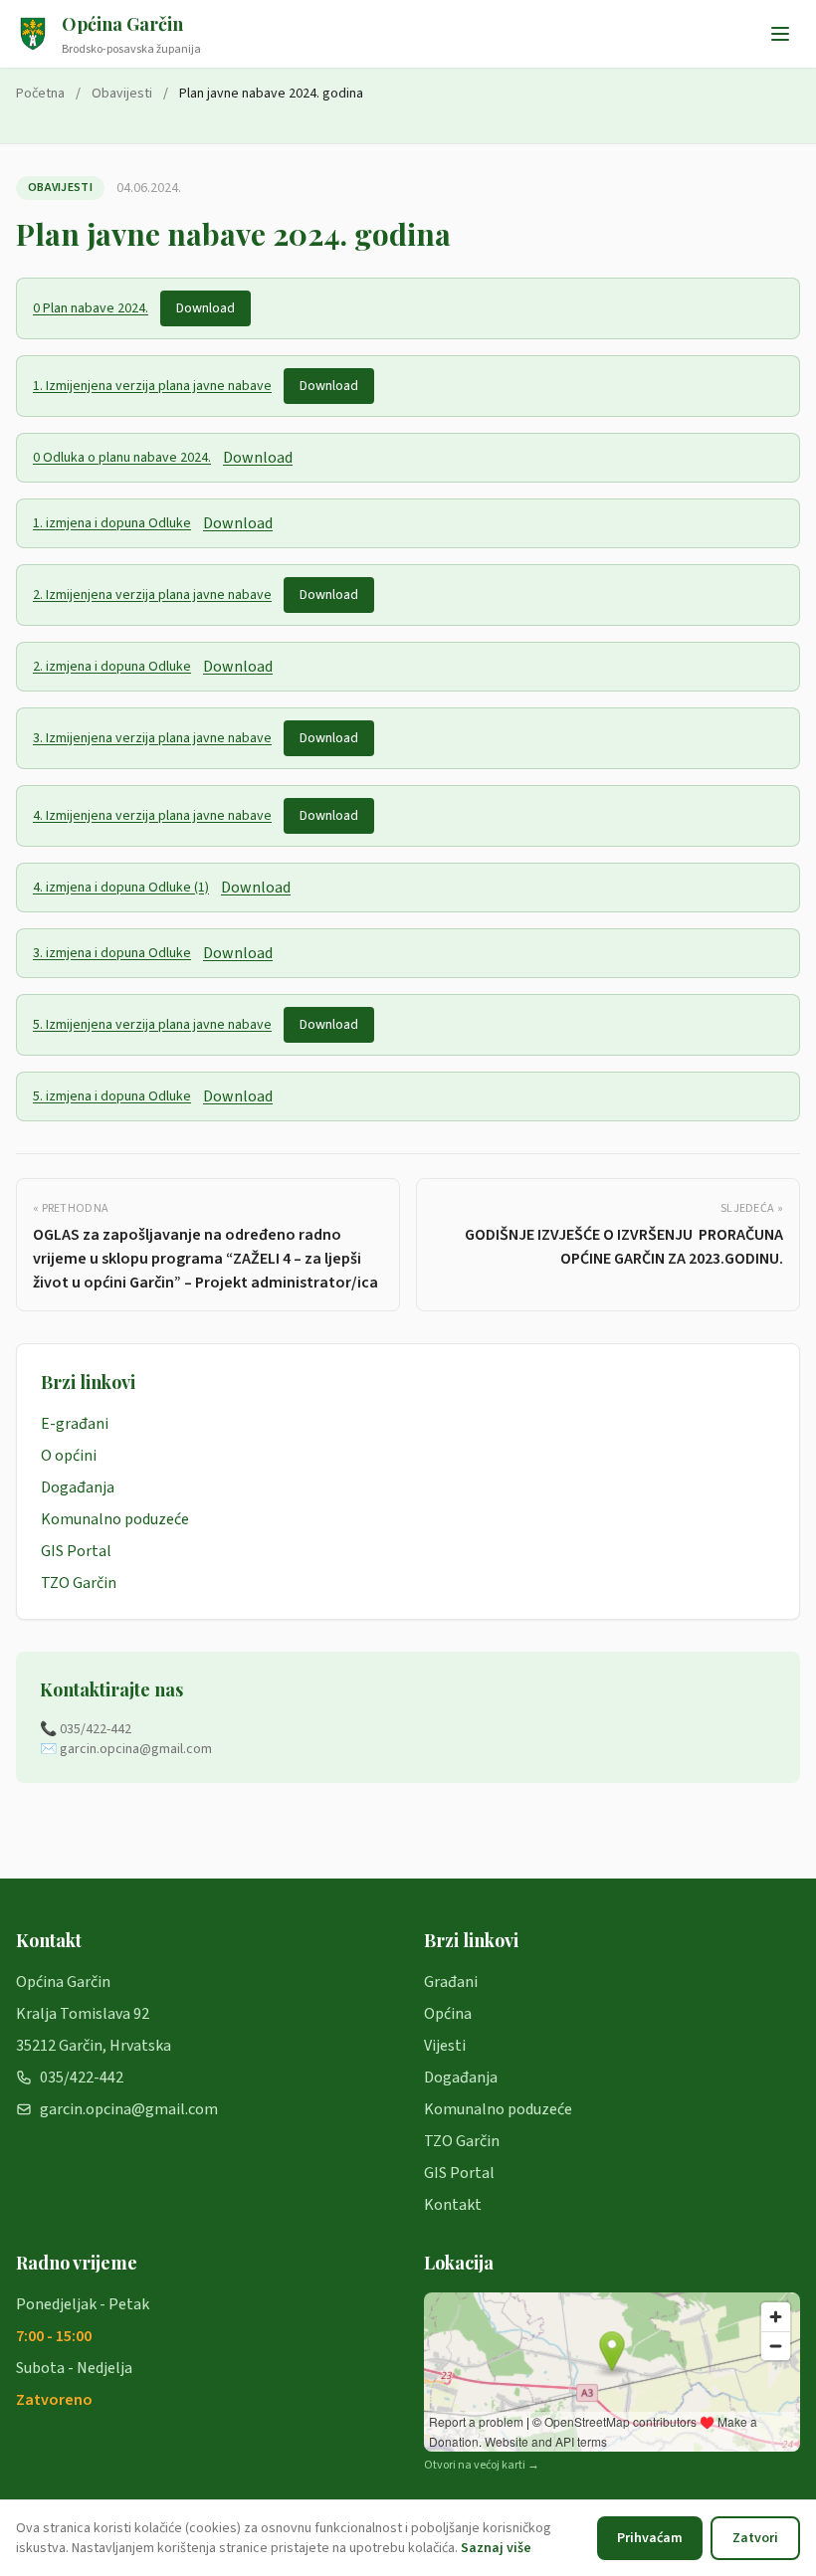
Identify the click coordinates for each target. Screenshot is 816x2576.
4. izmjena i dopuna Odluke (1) (121, 888)
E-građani (75, 1424)
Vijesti (445, 2046)
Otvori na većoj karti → (482, 2466)
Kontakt (453, 2205)
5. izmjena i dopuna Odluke (112, 1096)
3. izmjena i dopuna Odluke (112, 953)
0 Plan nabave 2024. (91, 308)
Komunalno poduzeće (115, 1519)
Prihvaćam (650, 2538)
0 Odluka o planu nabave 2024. (122, 458)
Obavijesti (122, 94)
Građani (451, 1982)
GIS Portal (76, 1551)
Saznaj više (496, 2548)
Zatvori (755, 2538)
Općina (448, 2014)
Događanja (78, 1487)
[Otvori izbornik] (780, 34)
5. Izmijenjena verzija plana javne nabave (152, 1025)
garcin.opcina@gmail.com (129, 2109)
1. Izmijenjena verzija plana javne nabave (152, 386)
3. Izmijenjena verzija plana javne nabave (152, 738)
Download (205, 308)
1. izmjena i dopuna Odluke (112, 523)
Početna (40, 94)
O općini (69, 1456)
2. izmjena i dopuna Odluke (112, 667)
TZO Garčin (79, 1583)
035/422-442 (82, 2078)
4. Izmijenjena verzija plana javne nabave (152, 816)
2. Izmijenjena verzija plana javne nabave (152, 595)
